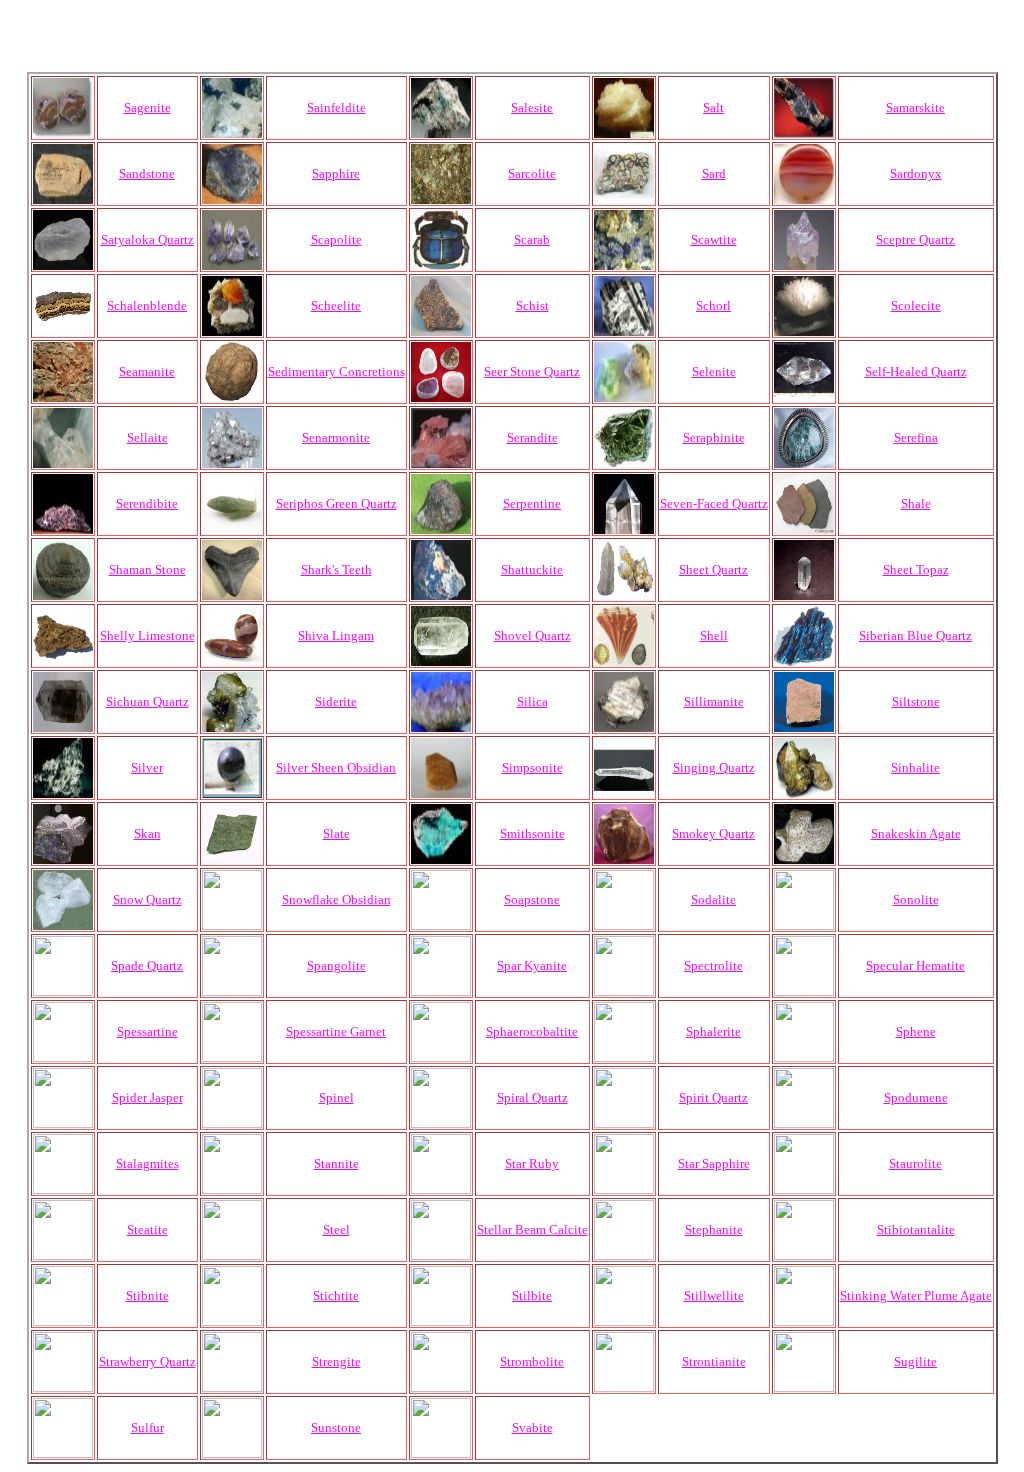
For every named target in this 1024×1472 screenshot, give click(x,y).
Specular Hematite (915, 965)
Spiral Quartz (532, 1097)
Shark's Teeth (336, 569)
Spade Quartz (147, 965)
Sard (714, 173)
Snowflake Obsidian (336, 899)
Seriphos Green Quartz (336, 503)
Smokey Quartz (713, 833)
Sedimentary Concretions (336, 371)
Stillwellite (714, 1295)
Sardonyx (916, 173)
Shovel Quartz (532, 635)
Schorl (713, 305)
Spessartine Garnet (336, 1031)
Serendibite (147, 503)
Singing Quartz (714, 767)
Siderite (336, 701)
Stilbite (532, 1295)
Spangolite (336, 965)
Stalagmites (147, 1163)
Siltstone (916, 701)
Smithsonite (532, 833)
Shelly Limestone (147, 635)
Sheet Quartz (713, 569)
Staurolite (915, 1163)
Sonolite (916, 899)
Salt (713, 107)
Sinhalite (915, 767)
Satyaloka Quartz (147, 239)
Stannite (336, 1163)
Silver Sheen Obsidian (336, 767)
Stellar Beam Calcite (532, 1229)
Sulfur (147, 1427)
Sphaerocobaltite (532, 1031)
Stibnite (147, 1295)
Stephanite (714, 1229)
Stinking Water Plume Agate (916, 1295)
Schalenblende (147, 305)
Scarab (532, 239)
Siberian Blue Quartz (915, 635)
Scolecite (916, 305)
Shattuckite (532, 569)
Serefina (916, 437)
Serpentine (532, 503)
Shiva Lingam (336, 635)
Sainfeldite (336, 107)
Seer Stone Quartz (532, 371)
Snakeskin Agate (916, 833)
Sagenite (147, 107)
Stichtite (336, 1295)
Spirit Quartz (713, 1097)
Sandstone (147, 173)
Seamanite (147, 371)
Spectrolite (713, 965)
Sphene (916, 1031)
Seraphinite (714, 437)
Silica (532, 701)
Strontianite (714, 1361)
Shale (916, 503)
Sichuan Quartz (147, 701)
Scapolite (336, 239)
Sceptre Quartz (915, 239)
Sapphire (336, 173)
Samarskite (915, 107)
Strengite (336, 1361)
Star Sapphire (714, 1163)
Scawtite (714, 239)
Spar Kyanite (532, 965)
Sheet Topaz (916, 569)
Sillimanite (714, 701)
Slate (336, 833)
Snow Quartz (147, 899)
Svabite (532, 1427)
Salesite (532, 107)
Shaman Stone (147, 569)
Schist (532, 305)
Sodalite (713, 899)
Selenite (714, 371)
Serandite (532, 437)
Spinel (336, 1097)
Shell (714, 635)
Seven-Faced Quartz (714, 503)
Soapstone (532, 899)
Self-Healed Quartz (916, 371)
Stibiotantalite (916, 1229)
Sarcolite (532, 173)
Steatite (147, 1229)
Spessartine (147, 1031)
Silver (147, 767)
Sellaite (147, 437)
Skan (147, 833)
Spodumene (916, 1097)
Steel (336, 1229)
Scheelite (336, 305)
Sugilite (915, 1361)
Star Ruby (532, 1163)
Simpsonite (532, 767)
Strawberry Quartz (147, 1361)
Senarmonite (336, 437)
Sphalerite (713, 1031)
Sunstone (336, 1427)
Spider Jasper (147, 1097)
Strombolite (532, 1361)
